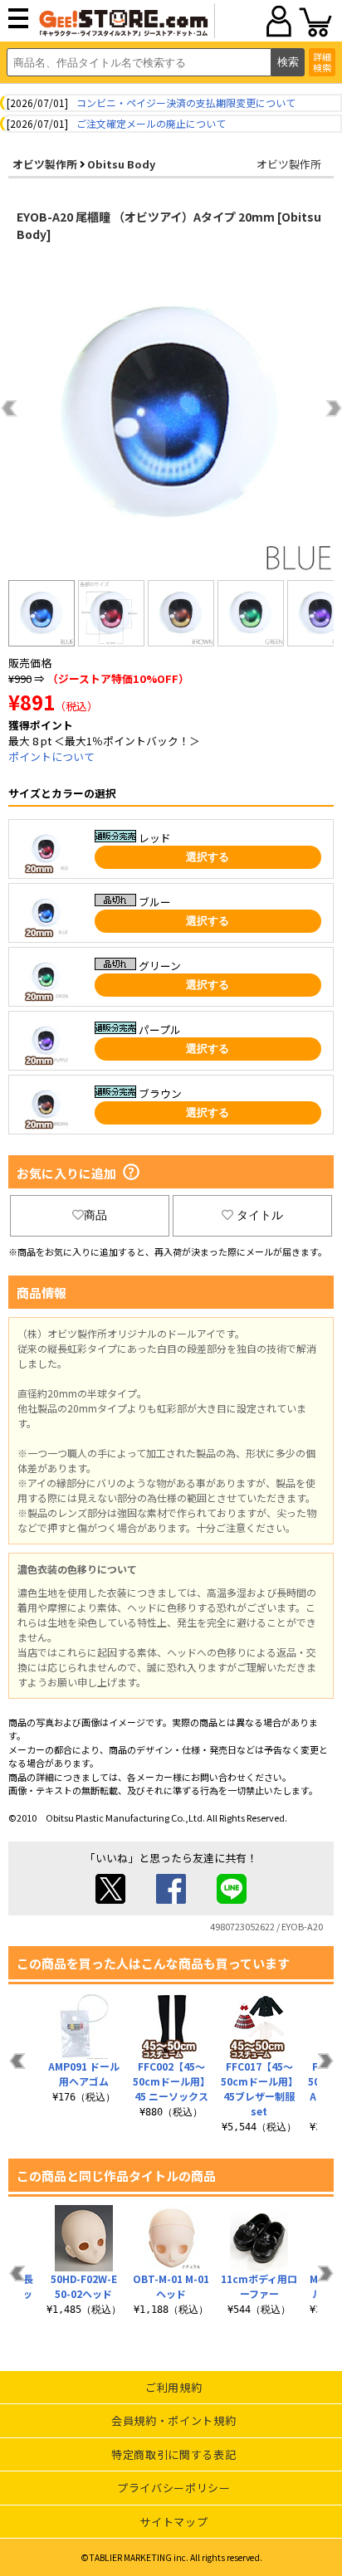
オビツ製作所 (45, 164)
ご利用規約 (173, 2387)
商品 (95, 1215)
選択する (208, 857)
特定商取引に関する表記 (173, 2454)
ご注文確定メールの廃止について (151, 123)
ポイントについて (51, 756)
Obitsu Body (121, 164)
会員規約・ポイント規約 (173, 2420)
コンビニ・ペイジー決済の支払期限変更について (186, 102)
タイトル (260, 1215)
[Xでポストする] (110, 1899)
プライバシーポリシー (174, 2488)
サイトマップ (173, 2522)
